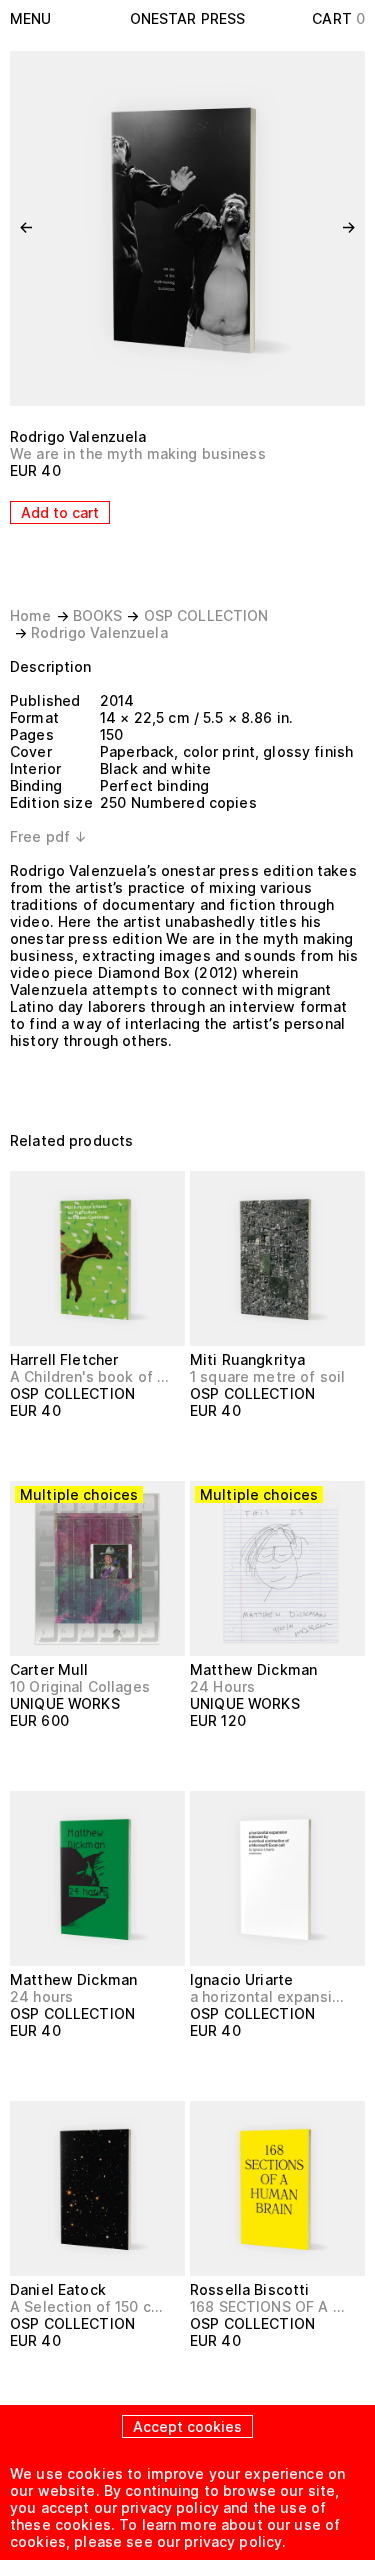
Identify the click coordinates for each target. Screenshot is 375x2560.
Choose (48, 1757)
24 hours (41, 1996)
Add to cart (60, 512)
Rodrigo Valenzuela (78, 436)
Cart (338, 18)
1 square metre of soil (267, 1376)
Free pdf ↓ (48, 836)
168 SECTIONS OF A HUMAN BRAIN (269, 2306)
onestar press (188, 18)
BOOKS (98, 615)
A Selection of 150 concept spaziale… (89, 2306)
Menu (31, 18)
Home (31, 615)
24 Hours (222, 1686)
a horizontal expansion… (269, 1996)
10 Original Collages (80, 1686)
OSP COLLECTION (206, 615)
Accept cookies (187, 2426)
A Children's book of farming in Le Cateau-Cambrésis (89, 1376)
